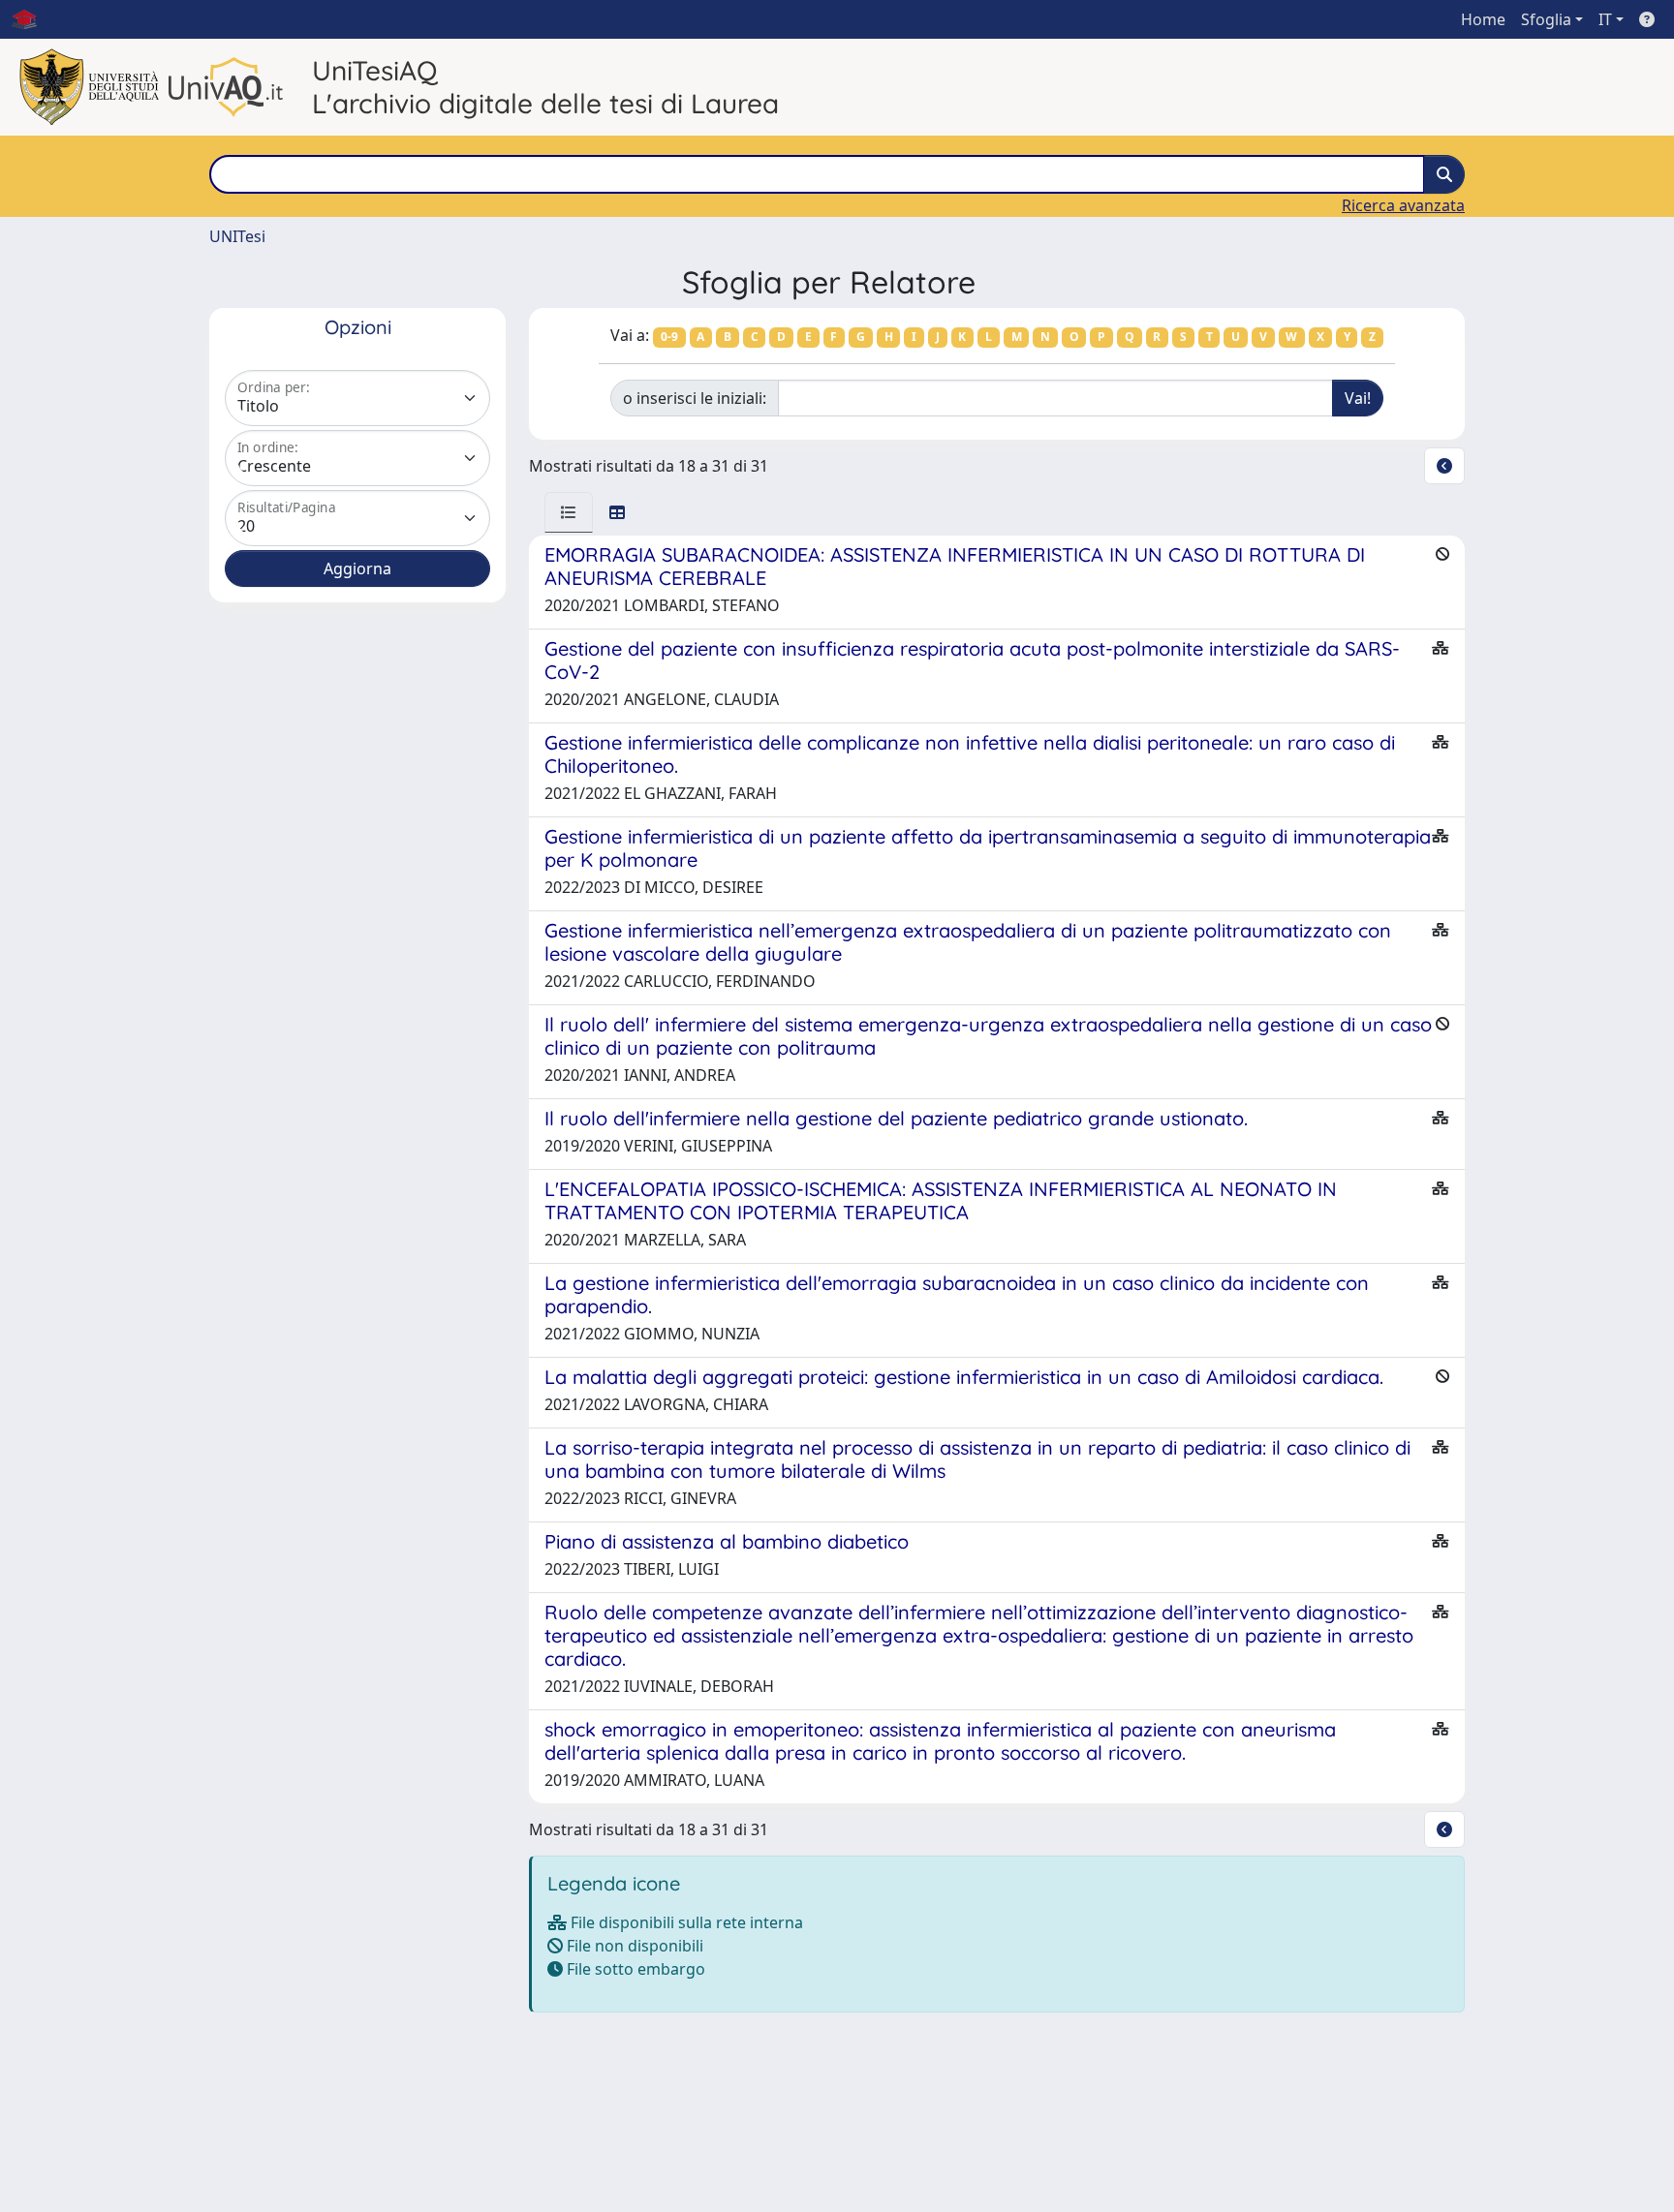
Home (1483, 19)
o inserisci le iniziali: (695, 398)
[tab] (569, 512)
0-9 (669, 337)
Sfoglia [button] (1546, 19)
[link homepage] (32, 19)
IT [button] (1605, 19)
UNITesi (237, 236)
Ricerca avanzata (1403, 205)
